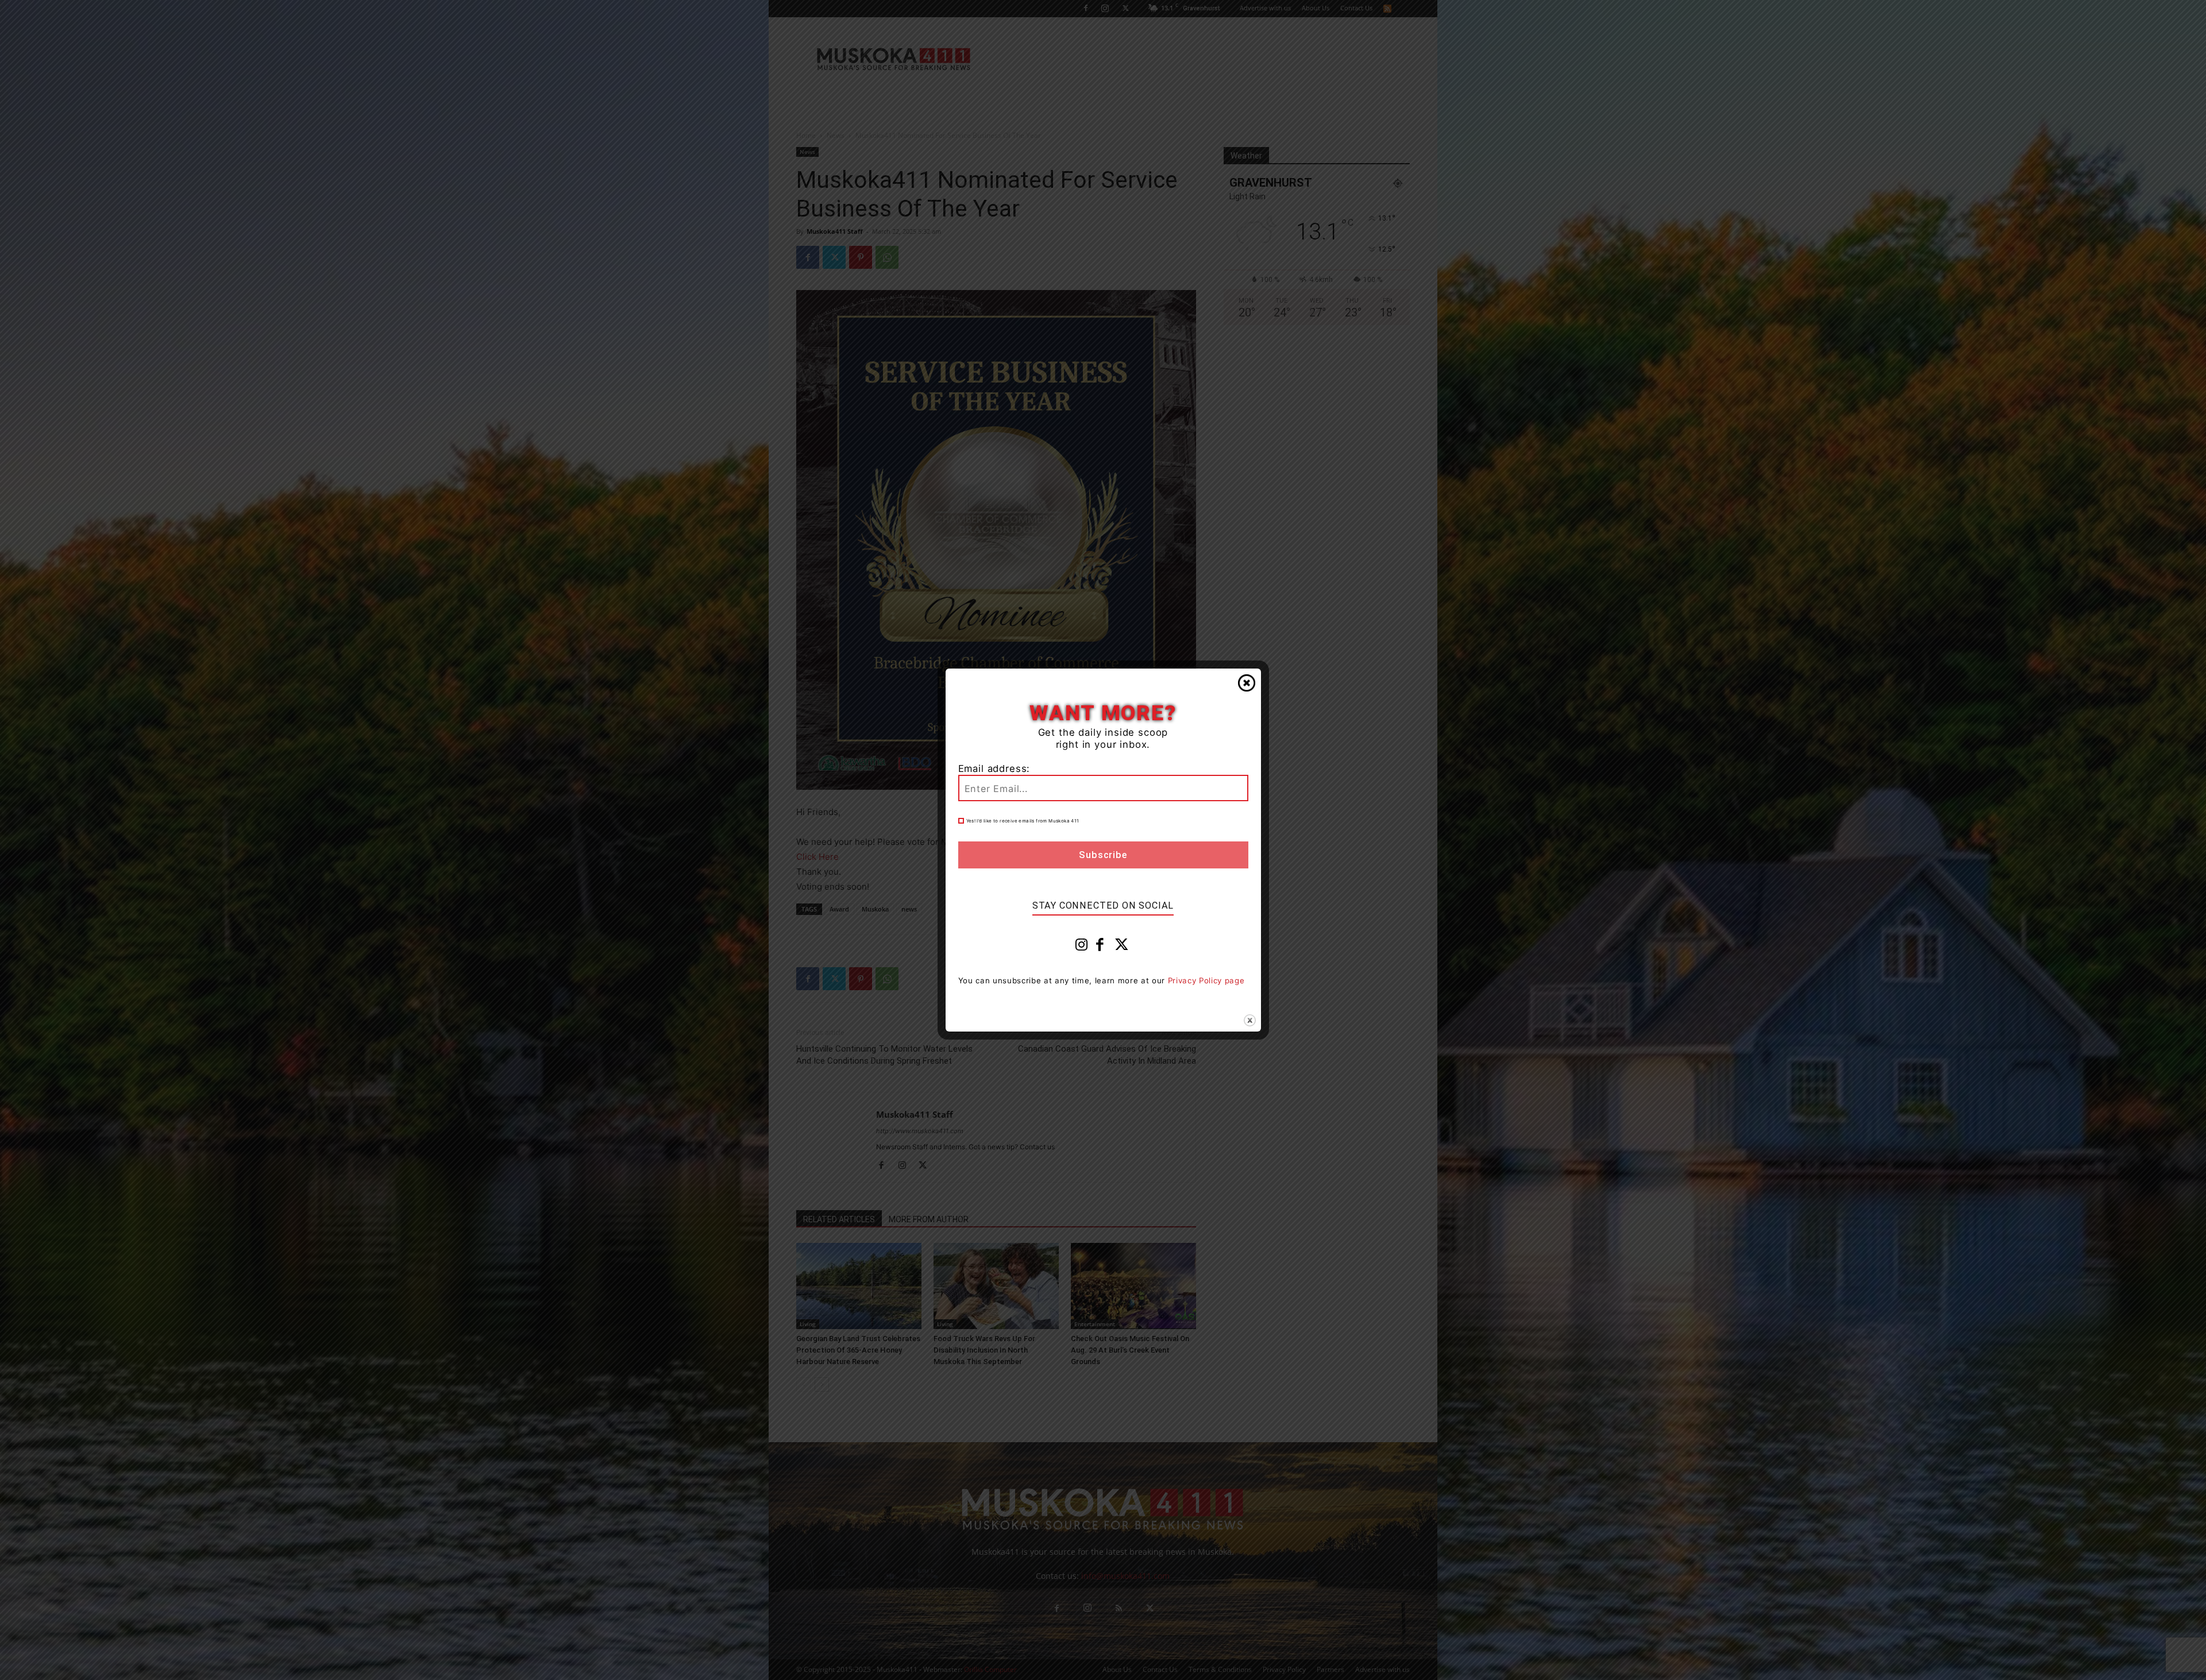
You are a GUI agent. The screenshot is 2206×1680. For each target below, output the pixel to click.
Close (1247, 683)
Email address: (994, 768)
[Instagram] (1082, 947)
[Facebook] (1100, 947)
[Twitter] (1122, 947)
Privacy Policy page (1206, 980)
